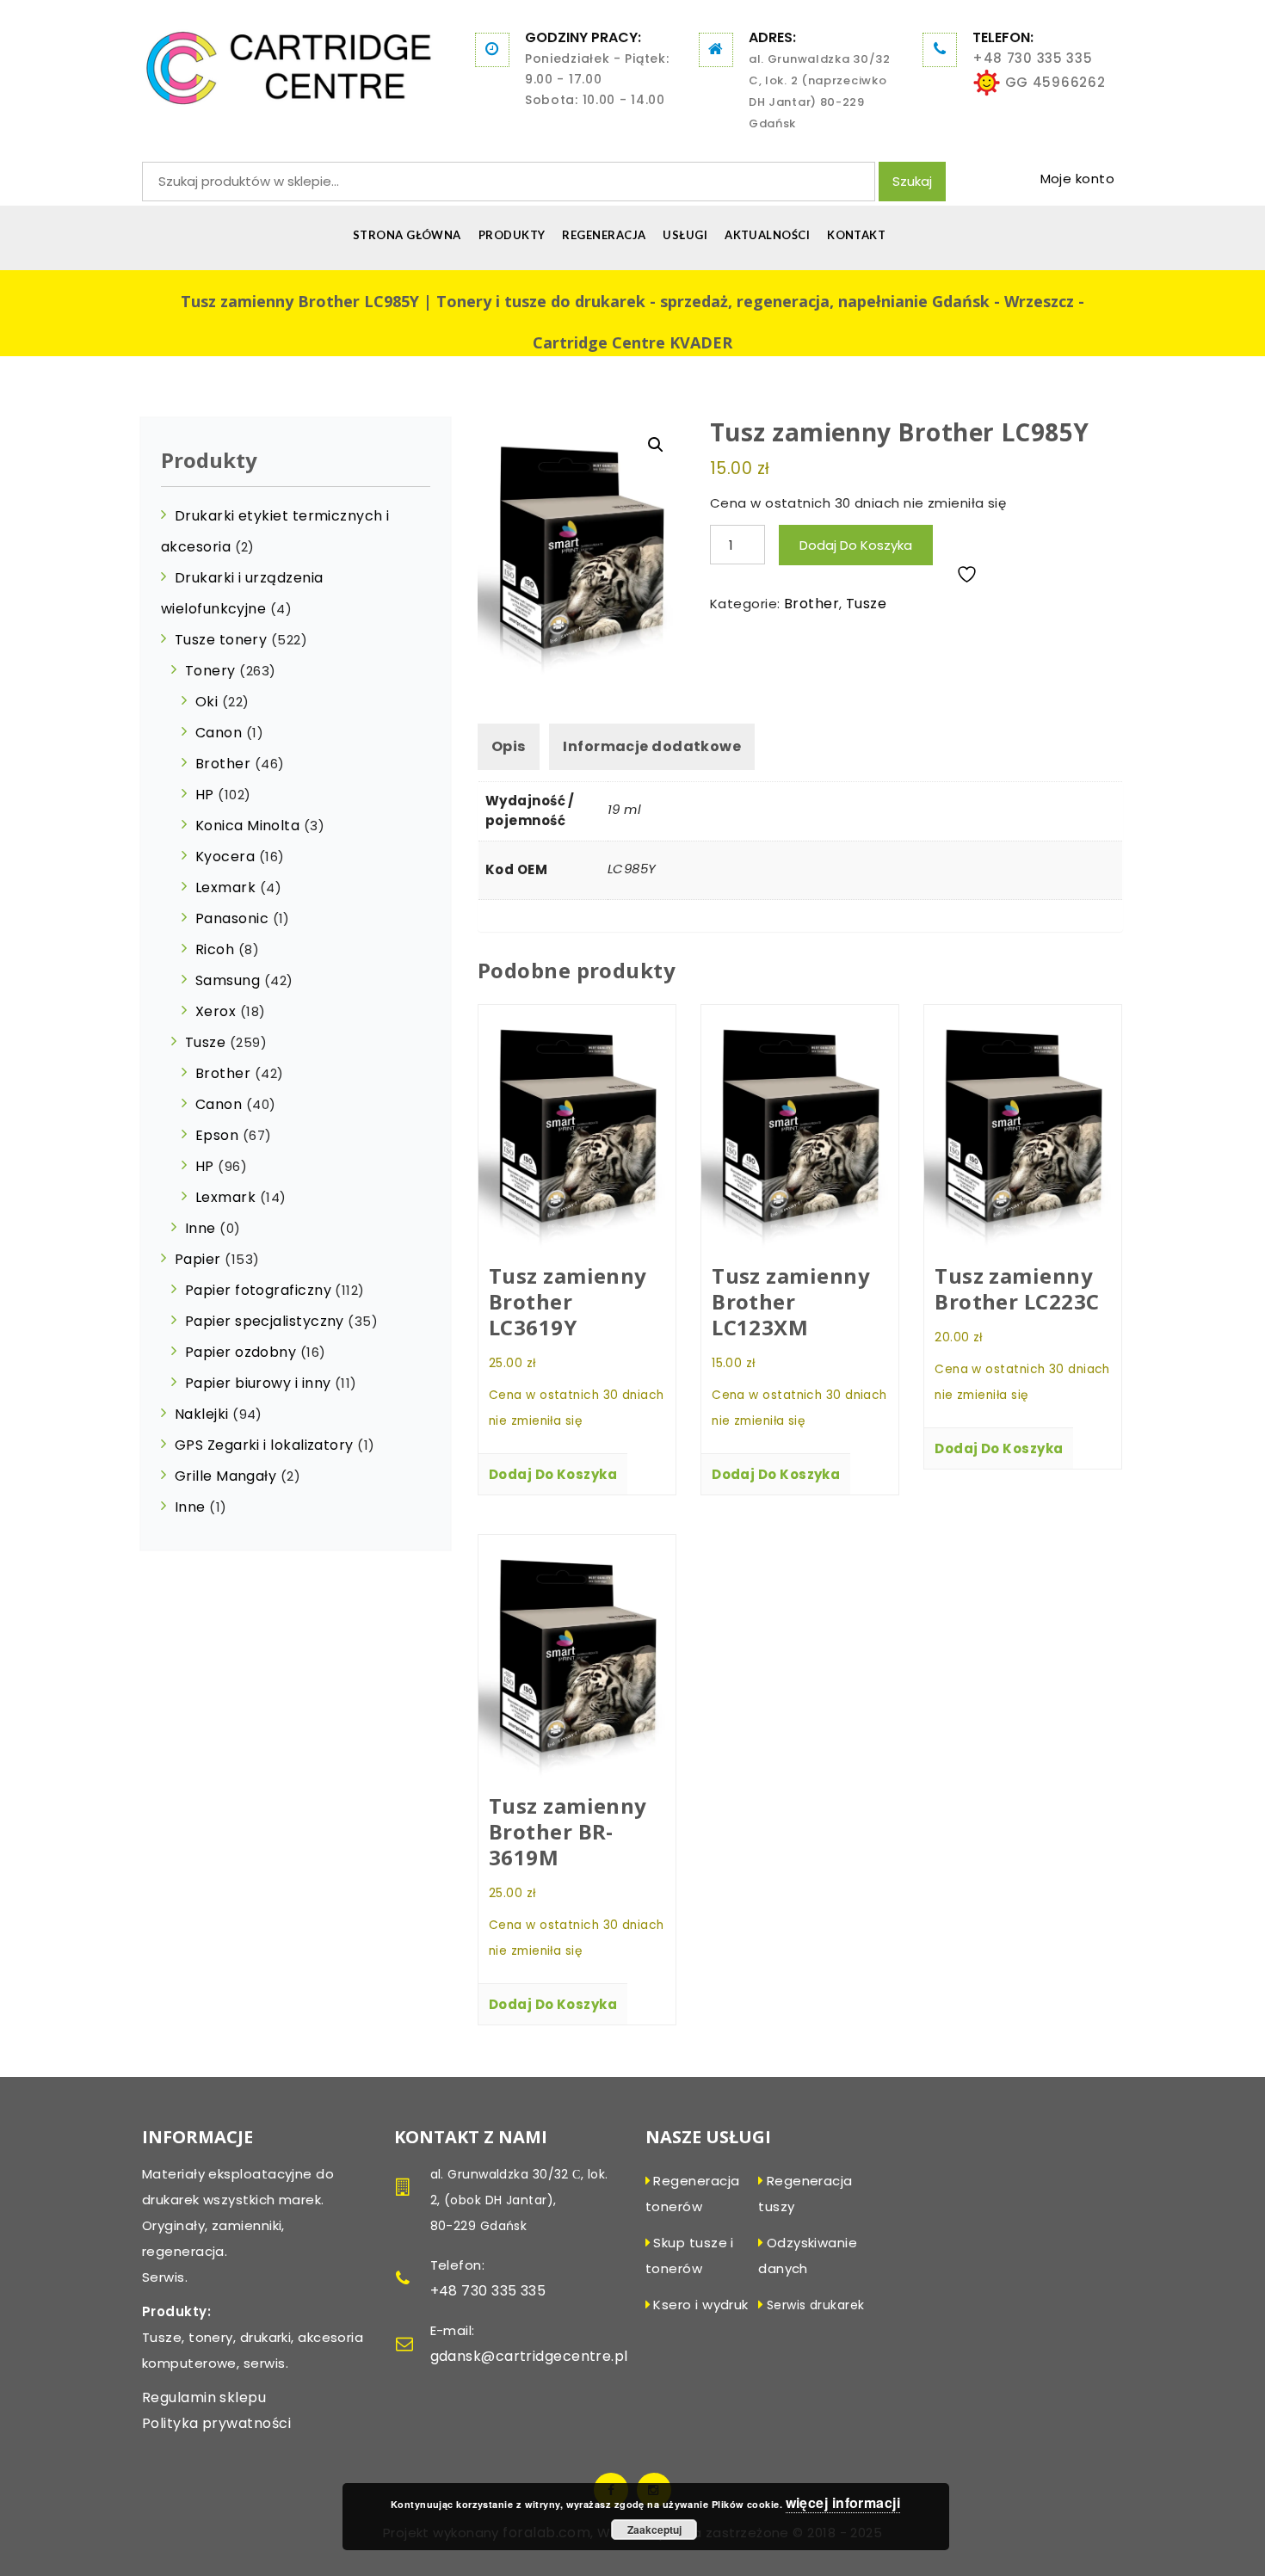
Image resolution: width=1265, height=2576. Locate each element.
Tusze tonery (221, 640)
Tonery (210, 671)
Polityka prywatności (216, 2423)
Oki (207, 702)
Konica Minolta (247, 826)
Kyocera (225, 857)
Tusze (866, 604)
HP (205, 795)
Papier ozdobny (241, 1352)
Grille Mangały (225, 1476)
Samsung (228, 980)
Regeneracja (604, 235)
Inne (201, 1228)
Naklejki (202, 1414)
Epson (217, 1135)
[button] (656, 445)
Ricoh (215, 949)
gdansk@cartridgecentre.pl (529, 2356)
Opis (509, 746)
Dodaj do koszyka (856, 545)
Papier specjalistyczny (265, 1321)
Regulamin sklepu (204, 2397)
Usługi (685, 235)
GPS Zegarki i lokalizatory (264, 1445)
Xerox (216, 1011)
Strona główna (407, 235)
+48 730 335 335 (1033, 58)
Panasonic (232, 918)
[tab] (509, 747)
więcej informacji (843, 2502)
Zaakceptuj (654, 2530)
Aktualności (767, 235)
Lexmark (225, 887)
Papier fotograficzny (258, 1290)
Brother (811, 604)
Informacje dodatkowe (652, 746)
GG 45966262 (1053, 82)
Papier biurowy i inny (258, 1383)
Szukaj (912, 181)
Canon (219, 733)
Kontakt (856, 235)
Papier (198, 1259)
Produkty (512, 235)
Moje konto (1078, 179)
